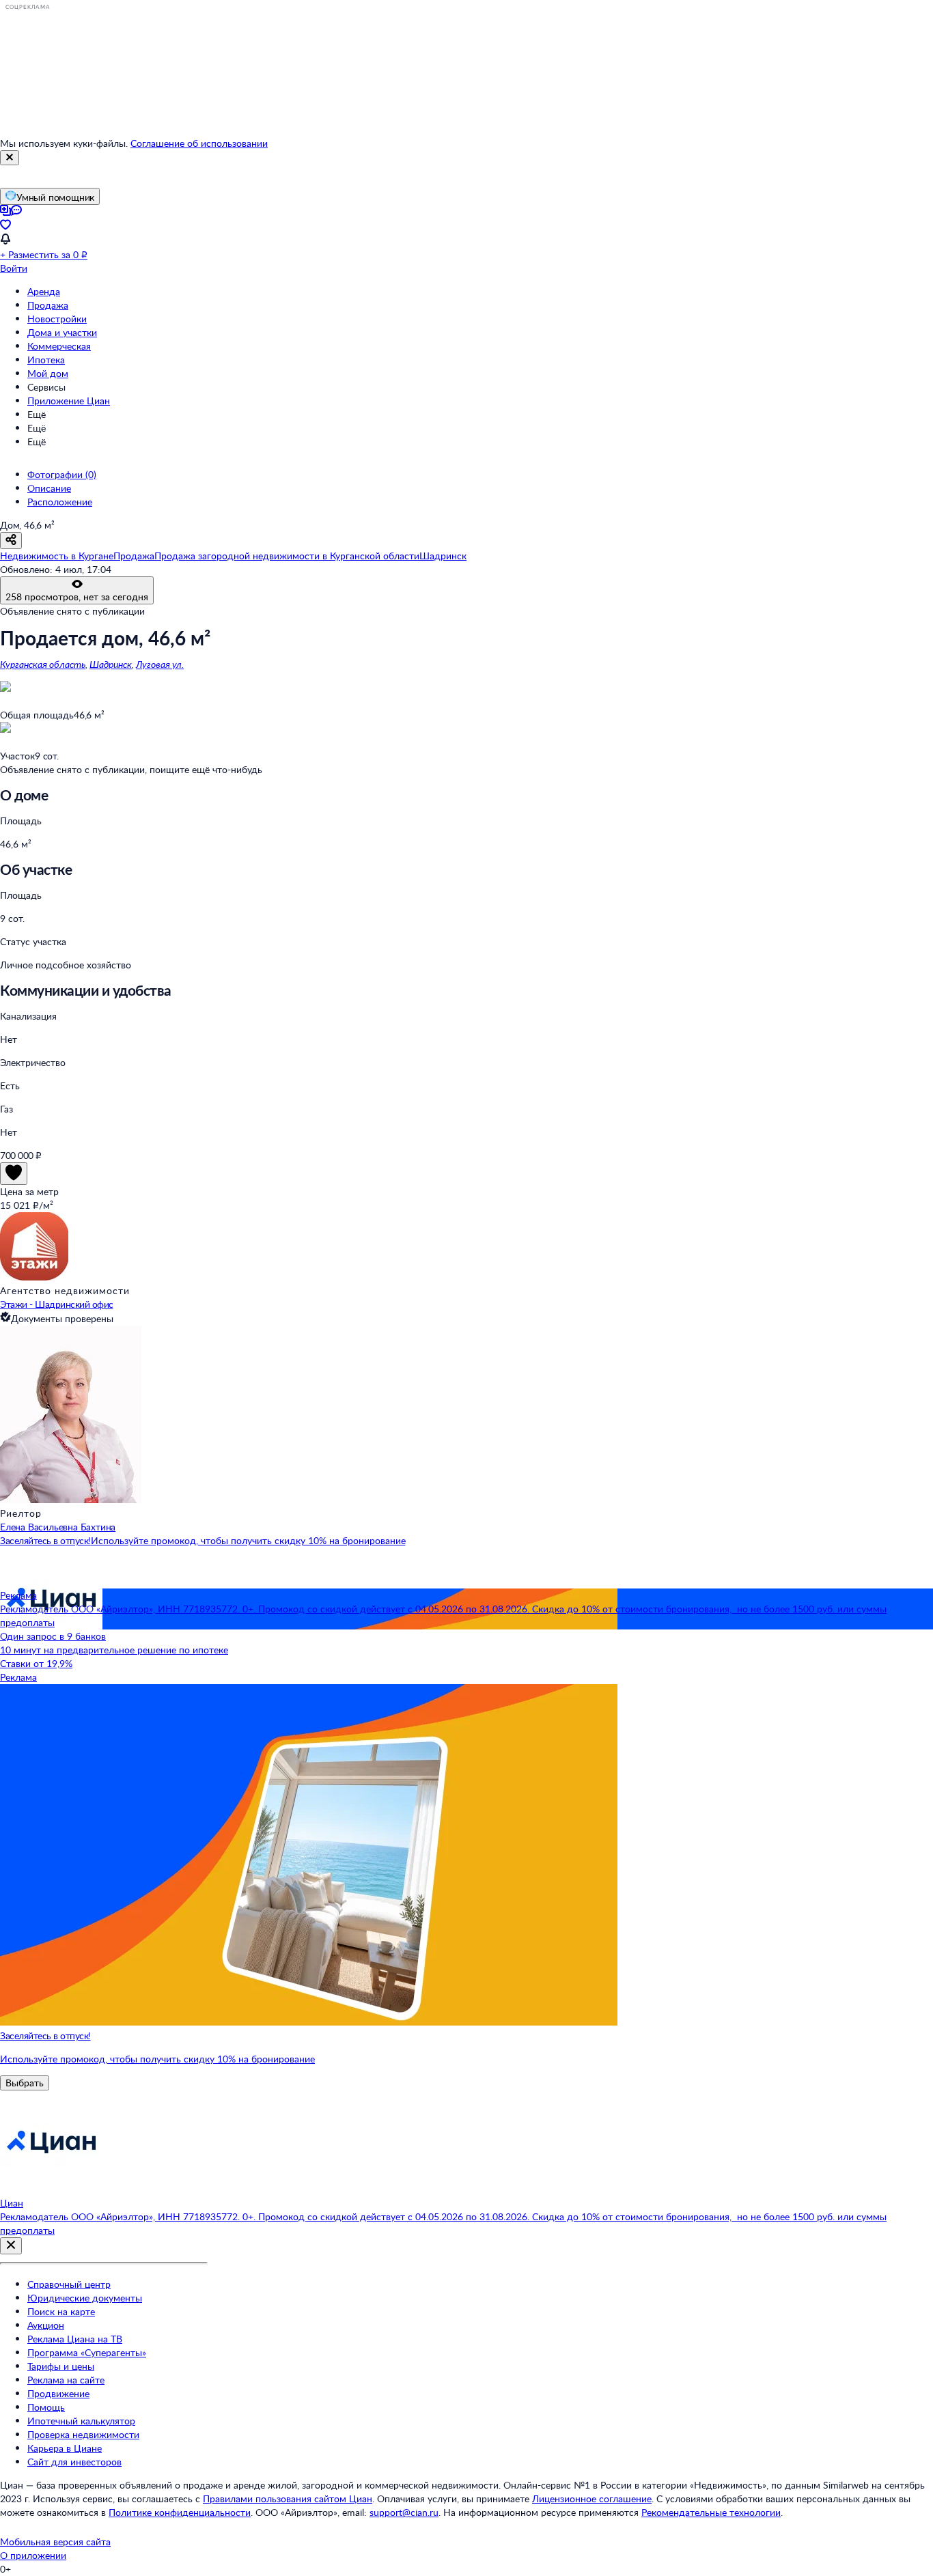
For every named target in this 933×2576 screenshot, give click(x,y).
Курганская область (43, 664)
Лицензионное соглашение (592, 2498)
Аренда (44, 291)
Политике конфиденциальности (180, 2512)
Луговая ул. (160, 664)
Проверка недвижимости (83, 2434)
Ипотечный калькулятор (81, 2421)
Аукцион (46, 2325)
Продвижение (58, 2393)
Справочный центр (69, 2284)
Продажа (48, 305)
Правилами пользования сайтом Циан (288, 2498)
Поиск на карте (61, 2311)
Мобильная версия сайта (55, 2542)
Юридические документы (85, 2298)
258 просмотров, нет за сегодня (77, 597)
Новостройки (57, 319)
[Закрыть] (10, 158)
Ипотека (46, 360)
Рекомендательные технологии (711, 2512)
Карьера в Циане (65, 2448)
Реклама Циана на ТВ (75, 2339)
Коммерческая (59, 346)
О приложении (33, 2555)
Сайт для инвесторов (74, 2462)
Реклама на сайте (66, 2380)
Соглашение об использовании (199, 143)
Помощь (46, 2407)
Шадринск (111, 664)
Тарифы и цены (61, 2366)
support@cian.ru (404, 2512)
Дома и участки (62, 332)
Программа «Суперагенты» (87, 2352)
